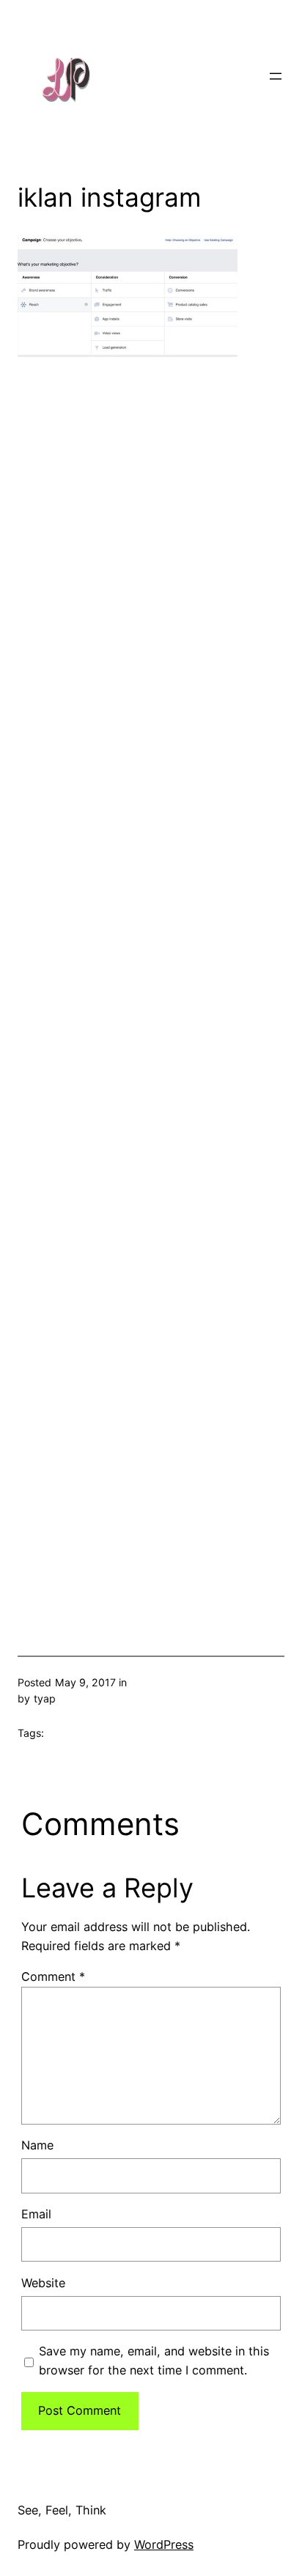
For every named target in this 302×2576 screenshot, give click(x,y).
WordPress (164, 2544)
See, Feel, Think (62, 2510)
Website (43, 2283)
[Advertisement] (151, 982)
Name (37, 2145)
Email (36, 2214)
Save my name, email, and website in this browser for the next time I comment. (154, 2361)
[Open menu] (276, 76)
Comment (53, 1977)
